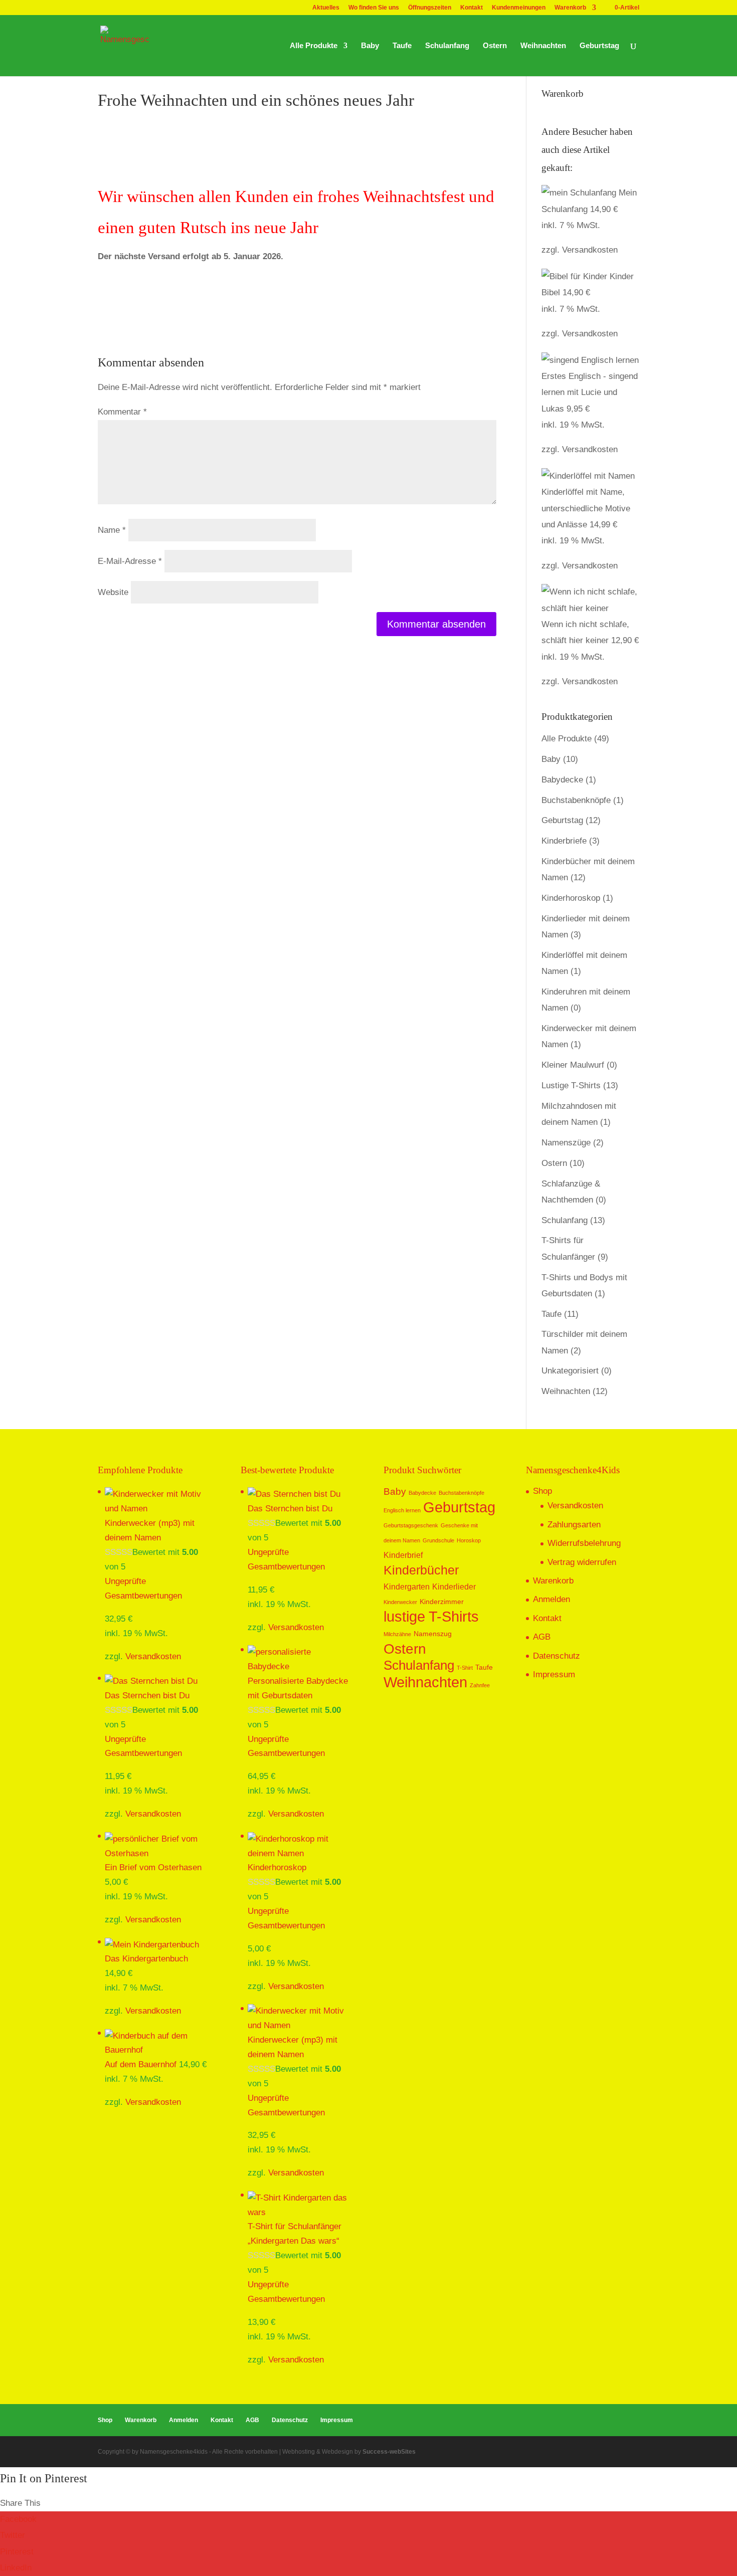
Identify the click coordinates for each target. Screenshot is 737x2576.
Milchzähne (397, 1634)
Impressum (554, 1674)
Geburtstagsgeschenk (411, 1525)
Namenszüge (566, 1143)
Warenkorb (570, 8)
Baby (370, 46)
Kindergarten (407, 1587)
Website (113, 592)
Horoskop (469, 1540)
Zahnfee (480, 1685)
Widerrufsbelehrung (584, 1543)
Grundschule (438, 1540)
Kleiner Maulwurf (573, 1065)
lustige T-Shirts (431, 1616)
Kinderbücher (421, 1570)
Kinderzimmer (442, 1602)
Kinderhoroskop (571, 898)
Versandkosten (590, 250)
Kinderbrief (403, 1555)
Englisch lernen (402, 1510)
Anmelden (551, 1599)
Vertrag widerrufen (582, 1562)
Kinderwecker (400, 1602)
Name (112, 530)
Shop (542, 1491)
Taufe (402, 46)
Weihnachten (543, 46)
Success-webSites (389, 2452)
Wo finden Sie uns (374, 8)
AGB (542, 1637)
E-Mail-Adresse (130, 561)
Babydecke (562, 780)
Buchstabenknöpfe (576, 800)
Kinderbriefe (564, 841)
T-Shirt (465, 1668)
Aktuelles (326, 8)
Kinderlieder (454, 1587)
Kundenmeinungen (519, 8)
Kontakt (472, 8)
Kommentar (122, 412)
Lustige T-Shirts (571, 1085)
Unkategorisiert (570, 1371)
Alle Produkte (314, 46)
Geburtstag (599, 46)
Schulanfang (447, 46)
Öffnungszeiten (430, 8)
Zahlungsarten (574, 1525)
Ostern (495, 46)
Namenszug (433, 1634)
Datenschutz (557, 1656)
